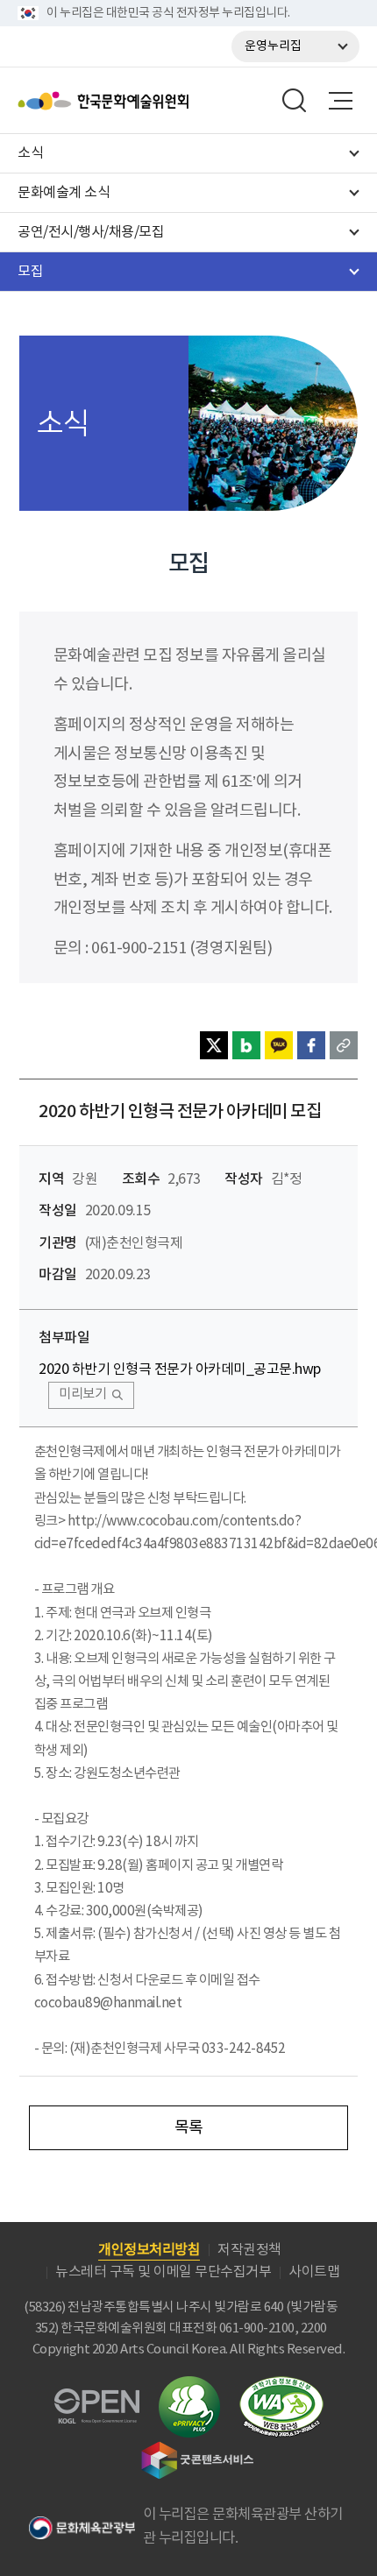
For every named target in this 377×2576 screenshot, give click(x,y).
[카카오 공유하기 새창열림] (279, 1045)
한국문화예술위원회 (147, 101)
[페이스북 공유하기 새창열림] (311, 1045)
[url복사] (344, 1045)
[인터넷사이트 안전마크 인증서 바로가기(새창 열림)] (189, 2386)
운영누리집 (273, 46)
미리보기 (82, 1394)
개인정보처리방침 (149, 2250)
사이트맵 (314, 2272)
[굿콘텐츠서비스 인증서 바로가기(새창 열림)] (198, 2449)
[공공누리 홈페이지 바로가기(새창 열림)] (97, 2399)
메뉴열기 (340, 101)
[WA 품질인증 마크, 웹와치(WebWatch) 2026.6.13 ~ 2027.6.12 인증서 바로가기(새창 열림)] (281, 2385)
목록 (189, 2128)
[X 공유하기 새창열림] (214, 1045)
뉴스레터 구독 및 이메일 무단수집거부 (163, 2272)
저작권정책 (249, 2250)
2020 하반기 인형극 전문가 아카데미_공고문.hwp (180, 1369)
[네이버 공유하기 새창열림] (246, 1045)
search (295, 101)
